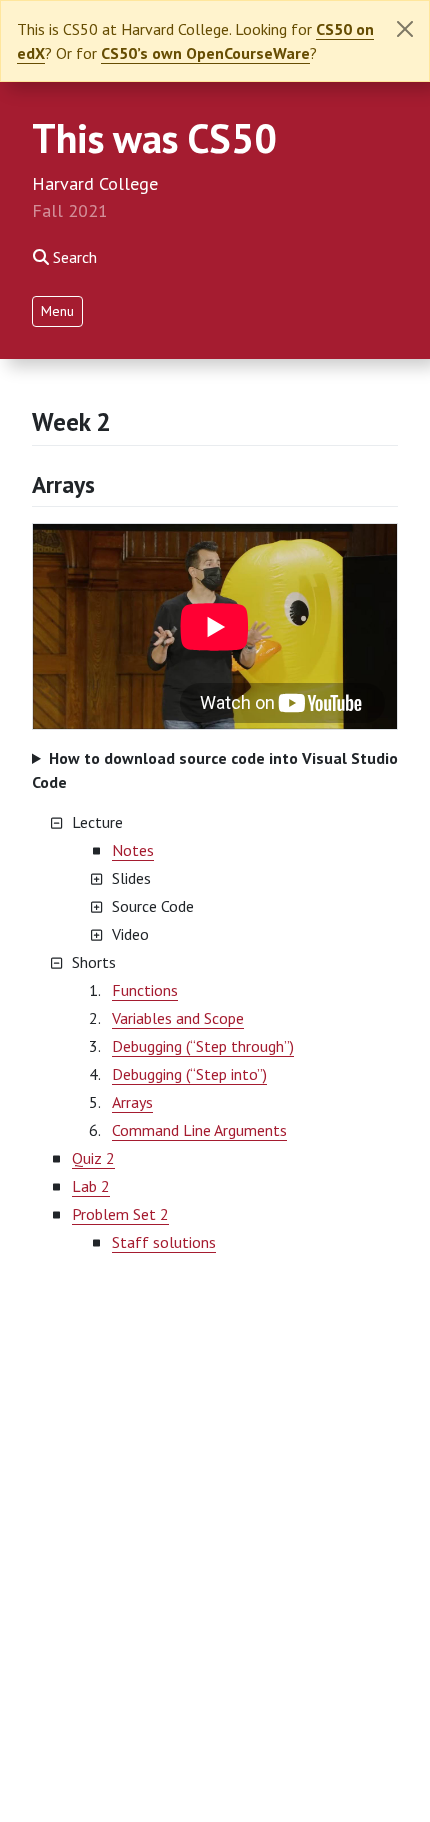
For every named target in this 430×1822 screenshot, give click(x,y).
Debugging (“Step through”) (203, 1046)
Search (75, 257)
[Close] (405, 29)
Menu (57, 311)
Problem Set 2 (120, 1214)
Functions (145, 990)
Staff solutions (164, 1242)
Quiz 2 (93, 1158)
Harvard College (95, 183)
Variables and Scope (178, 1018)
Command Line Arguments (199, 1130)
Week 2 (71, 421)
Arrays (63, 484)
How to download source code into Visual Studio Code (215, 770)
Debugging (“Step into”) (189, 1074)
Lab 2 (91, 1186)
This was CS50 (154, 138)
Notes (133, 850)
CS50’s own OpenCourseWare (205, 53)
